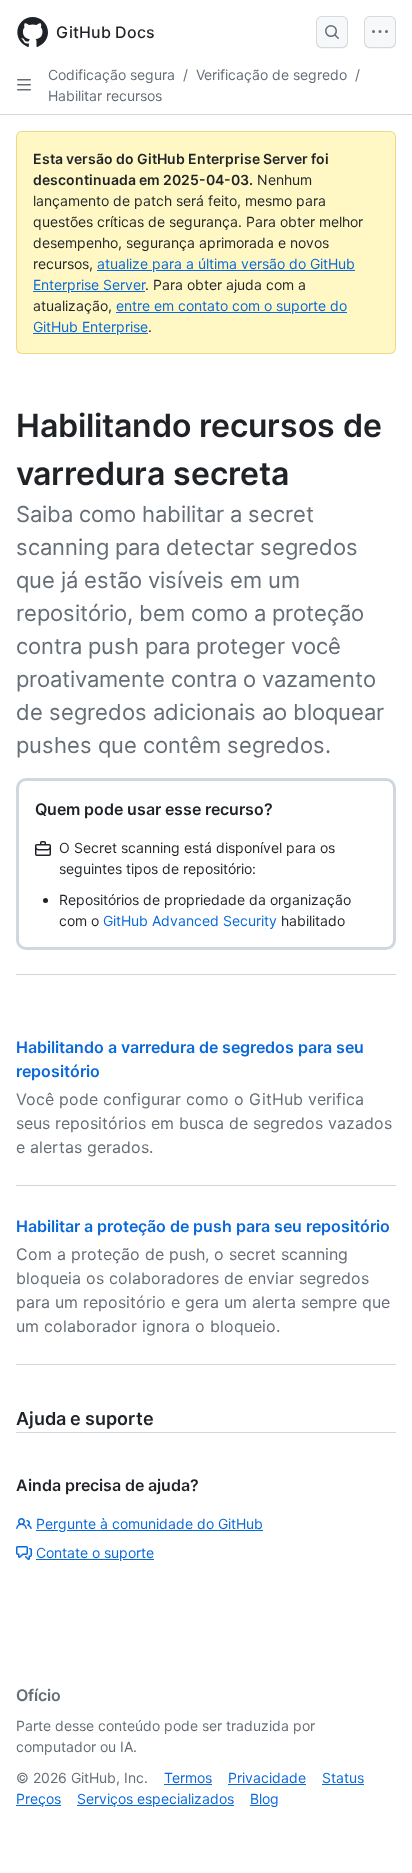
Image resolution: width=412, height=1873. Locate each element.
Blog (264, 1798)
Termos (188, 1777)
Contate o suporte (95, 1552)
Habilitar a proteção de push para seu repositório (203, 1226)
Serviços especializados (155, 1798)
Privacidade (267, 1777)
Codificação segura (111, 74)
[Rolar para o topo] (368, 1829)
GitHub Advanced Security (190, 920)
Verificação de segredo (271, 74)
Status (343, 1777)
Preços (38, 1798)
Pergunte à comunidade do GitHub (149, 1523)
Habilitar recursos (105, 95)
